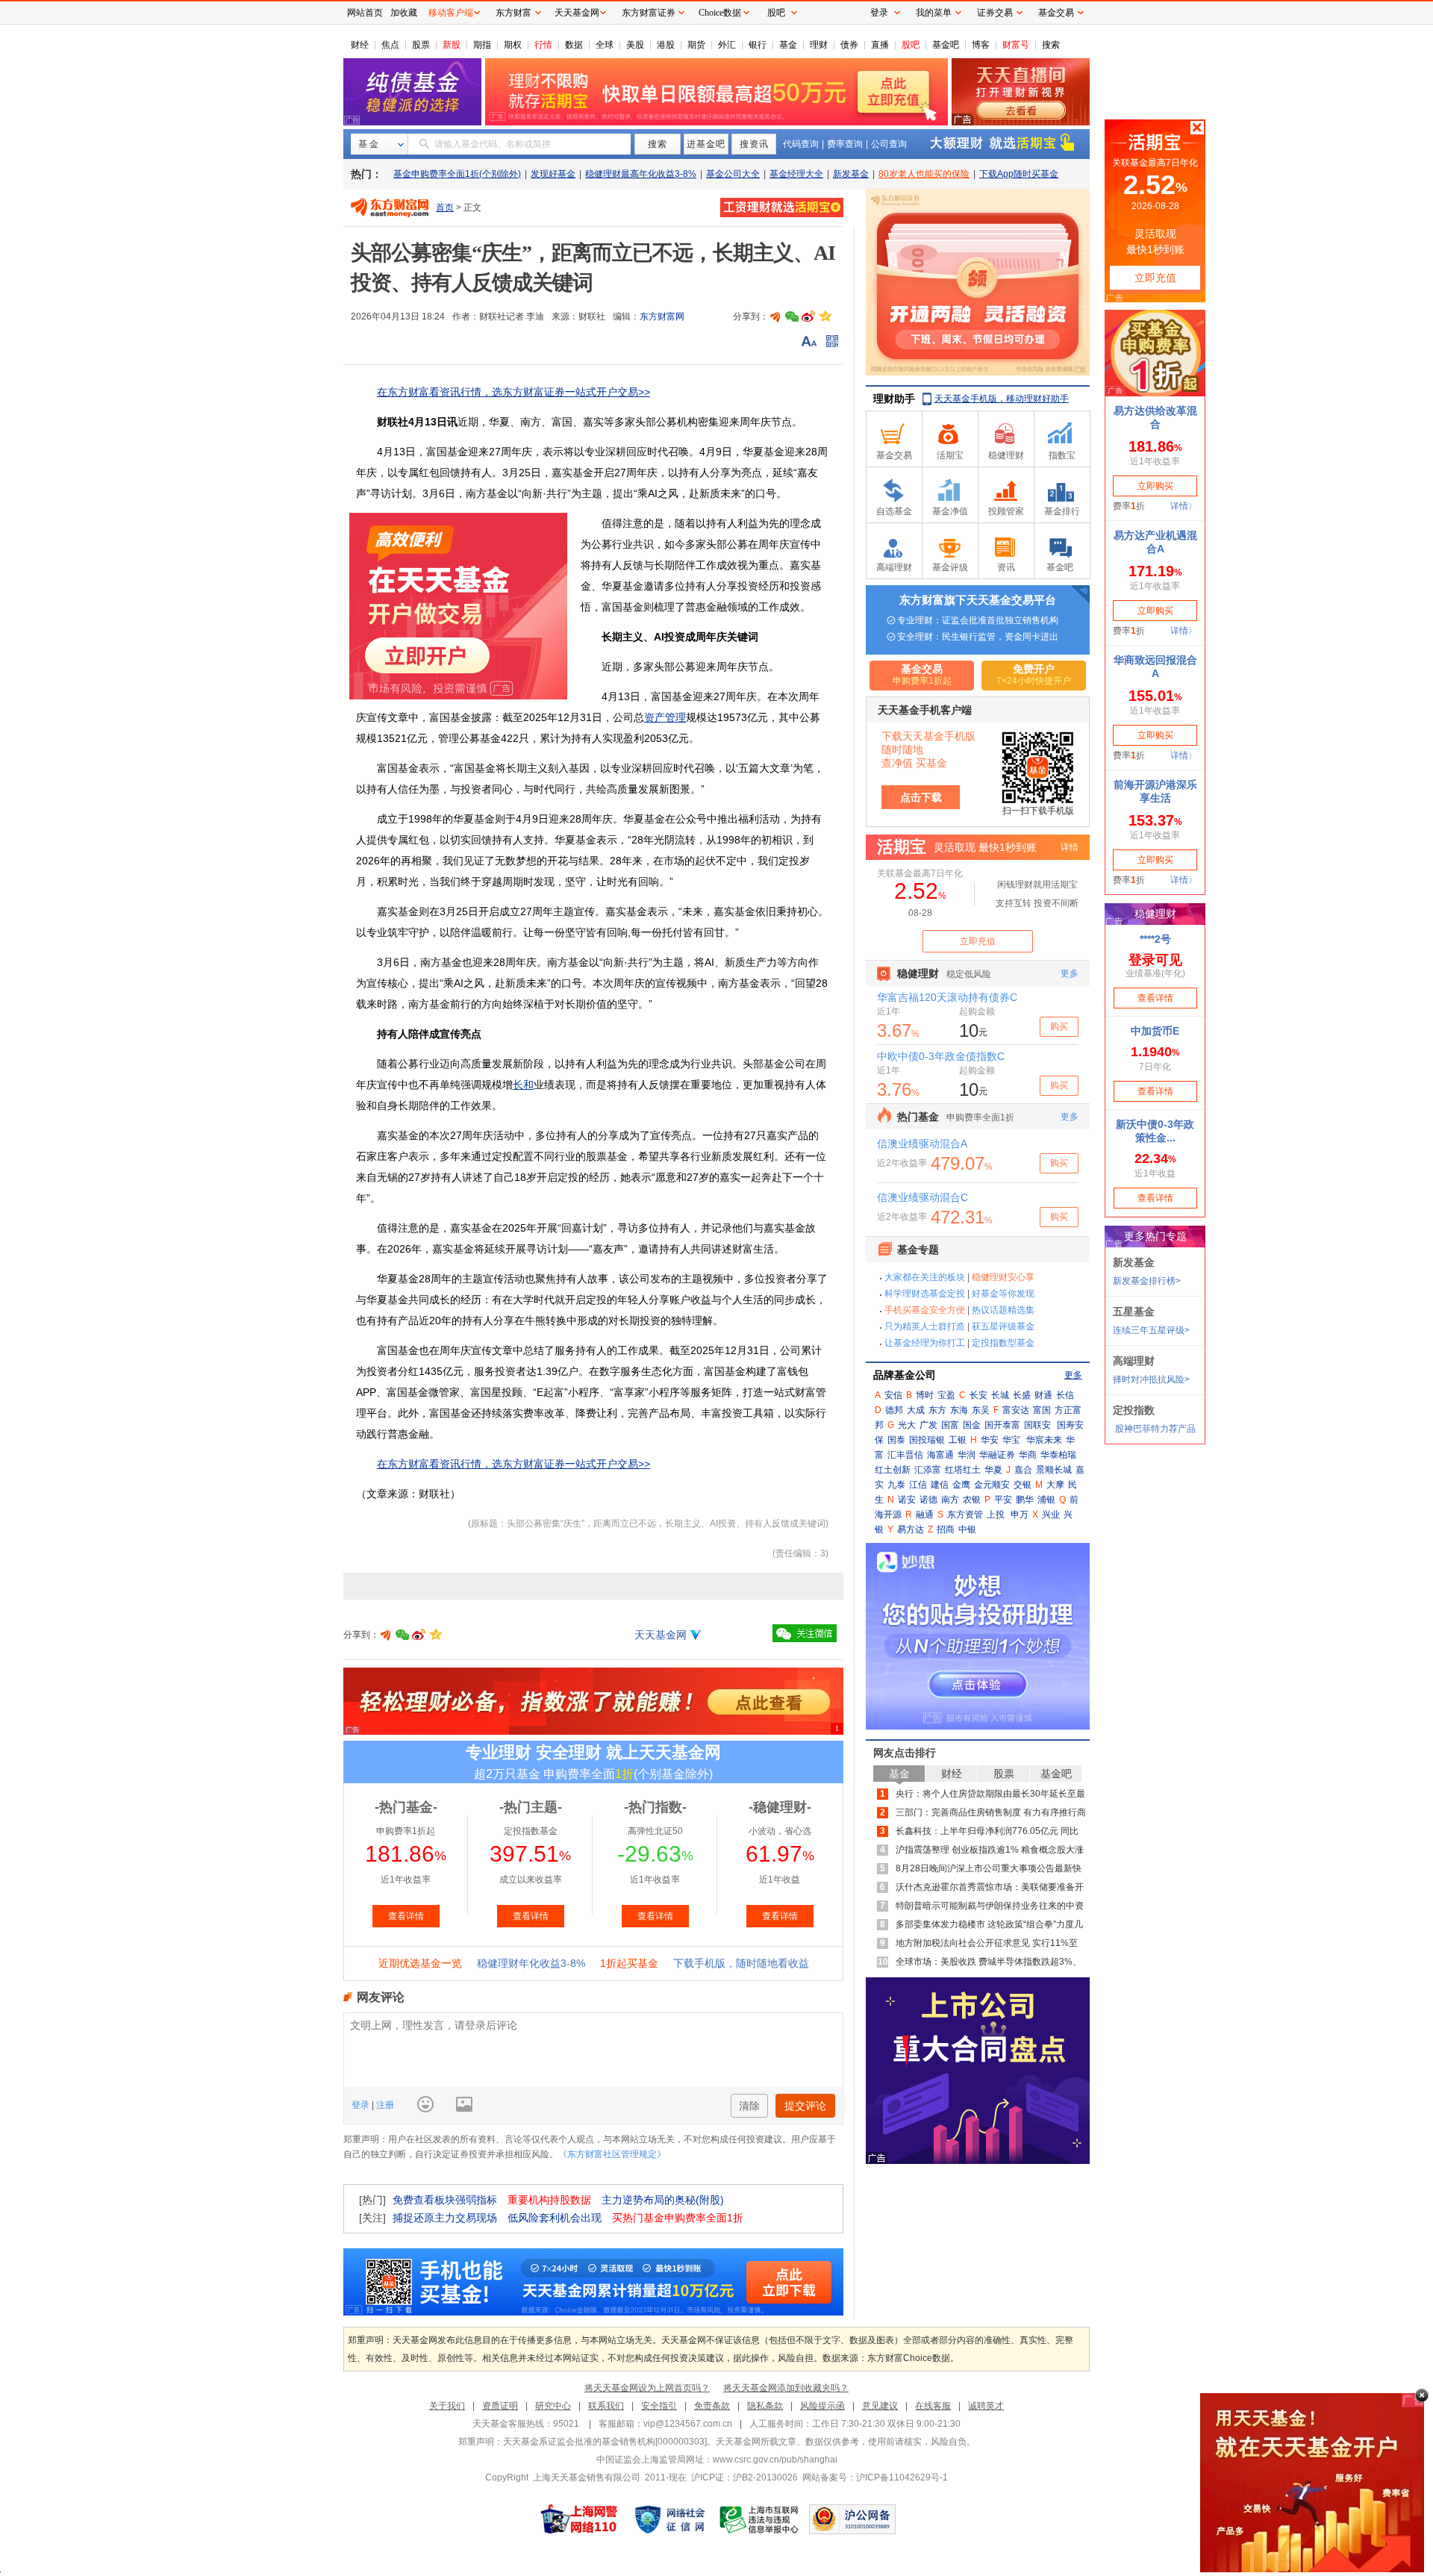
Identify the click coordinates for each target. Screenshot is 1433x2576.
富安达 (1016, 1410)
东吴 (981, 1410)
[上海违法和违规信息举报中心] (760, 2519)
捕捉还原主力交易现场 (445, 2218)
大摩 (1055, 1485)
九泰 (896, 1485)
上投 (996, 1515)
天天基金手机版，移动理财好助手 (1002, 399)
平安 (1003, 1500)
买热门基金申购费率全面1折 (678, 2218)
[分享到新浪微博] (808, 316)
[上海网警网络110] (579, 2519)
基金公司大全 (733, 174)
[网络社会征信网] (669, 2519)
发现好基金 (553, 174)
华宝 (1011, 1440)
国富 (950, 1425)
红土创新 (893, 1470)
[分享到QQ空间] (825, 316)
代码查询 (801, 144)
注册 (384, 2105)
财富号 (1016, 45)
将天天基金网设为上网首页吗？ (647, 2388)
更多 (1073, 1375)
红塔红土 (963, 1470)
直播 (880, 45)
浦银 (1046, 1500)
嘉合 (1023, 1470)
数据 (574, 45)
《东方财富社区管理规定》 (612, 2154)
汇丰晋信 (905, 1455)
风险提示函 (822, 2406)
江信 (918, 1485)
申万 (1020, 1515)
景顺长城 (1054, 1470)
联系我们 (606, 2406)
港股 (666, 45)
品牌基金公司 (905, 1375)
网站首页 (365, 13)
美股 (635, 45)
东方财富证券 (649, 13)
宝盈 (946, 1395)
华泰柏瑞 (1058, 1455)
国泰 (896, 1440)
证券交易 (995, 13)
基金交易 (1056, 13)
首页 (445, 208)
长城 (1000, 1395)
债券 (849, 45)
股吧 (911, 45)
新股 (452, 45)
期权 (513, 45)
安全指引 (659, 2406)
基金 (788, 45)
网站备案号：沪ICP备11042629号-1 (875, 2477)
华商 (1028, 1455)
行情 (543, 45)
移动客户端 (451, 13)
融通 (925, 1515)
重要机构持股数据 (549, 2200)
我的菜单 (934, 13)
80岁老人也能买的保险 (924, 174)
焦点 (390, 45)
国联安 (1037, 1425)
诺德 (928, 1500)
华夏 (993, 1470)
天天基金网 (661, 1635)
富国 (1042, 1410)
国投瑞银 (927, 1440)
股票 (421, 45)
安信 (893, 1395)
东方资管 (965, 1515)
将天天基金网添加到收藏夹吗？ (786, 2388)
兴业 (1051, 1515)
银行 (758, 45)
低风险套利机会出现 (555, 2218)
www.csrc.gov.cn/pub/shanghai (775, 2460)
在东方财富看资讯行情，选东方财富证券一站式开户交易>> (513, 392)
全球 (605, 45)
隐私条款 (765, 2406)
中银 (967, 1529)
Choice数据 (720, 13)
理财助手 (894, 399)
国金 (972, 1425)
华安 (990, 1440)
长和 (523, 1085)
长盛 (1022, 1395)
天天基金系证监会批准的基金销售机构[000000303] (605, 2442)
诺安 (907, 1500)
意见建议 (880, 2406)
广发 (928, 1425)
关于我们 (447, 2406)
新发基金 (851, 174)
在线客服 (933, 2406)
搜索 (1051, 45)
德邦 (894, 1410)
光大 (907, 1425)
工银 (958, 1440)
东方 (937, 1410)
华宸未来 (1044, 1440)
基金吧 (946, 45)
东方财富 (513, 13)
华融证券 (997, 1455)
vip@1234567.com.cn (688, 2424)
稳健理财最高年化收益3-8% (641, 174)
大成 (916, 1410)
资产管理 (665, 717)
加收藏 (404, 13)
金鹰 (961, 1485)
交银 (1023, 1485)
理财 (819, 45)
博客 (981, 45)
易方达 (911, 1529)
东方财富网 (662, 316)
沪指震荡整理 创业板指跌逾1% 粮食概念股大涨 (990, 1850)
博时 (925, 1395)
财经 (360, 45)
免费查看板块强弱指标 (445, 2200)
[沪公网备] (852, 2519)
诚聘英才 (986, 2406)
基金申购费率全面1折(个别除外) (457, 174)
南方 (950, 1500)
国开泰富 (1002, 1425)
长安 (978, 1395)
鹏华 (1025, 1500)
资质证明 (500, 2406)
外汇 (727, 45)
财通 (1043, 1395)
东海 (959, 1410)
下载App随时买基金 (1019, 174)
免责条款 (712, 2406)
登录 (362, 2105)
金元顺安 (992, 1485)
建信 (940, 1485)
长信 (1065, 1395)
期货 (696, 45)
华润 (967, 1455)
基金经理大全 (796, 174)
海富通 (940, 1455)
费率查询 (845, 144)
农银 (972, 1500)
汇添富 (928, 1470)
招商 (946, 1529)
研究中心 (553, 2406)
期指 (482, 45)
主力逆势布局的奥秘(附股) (663, 2200)
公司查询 (889, 144)
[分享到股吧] (775, 316)
